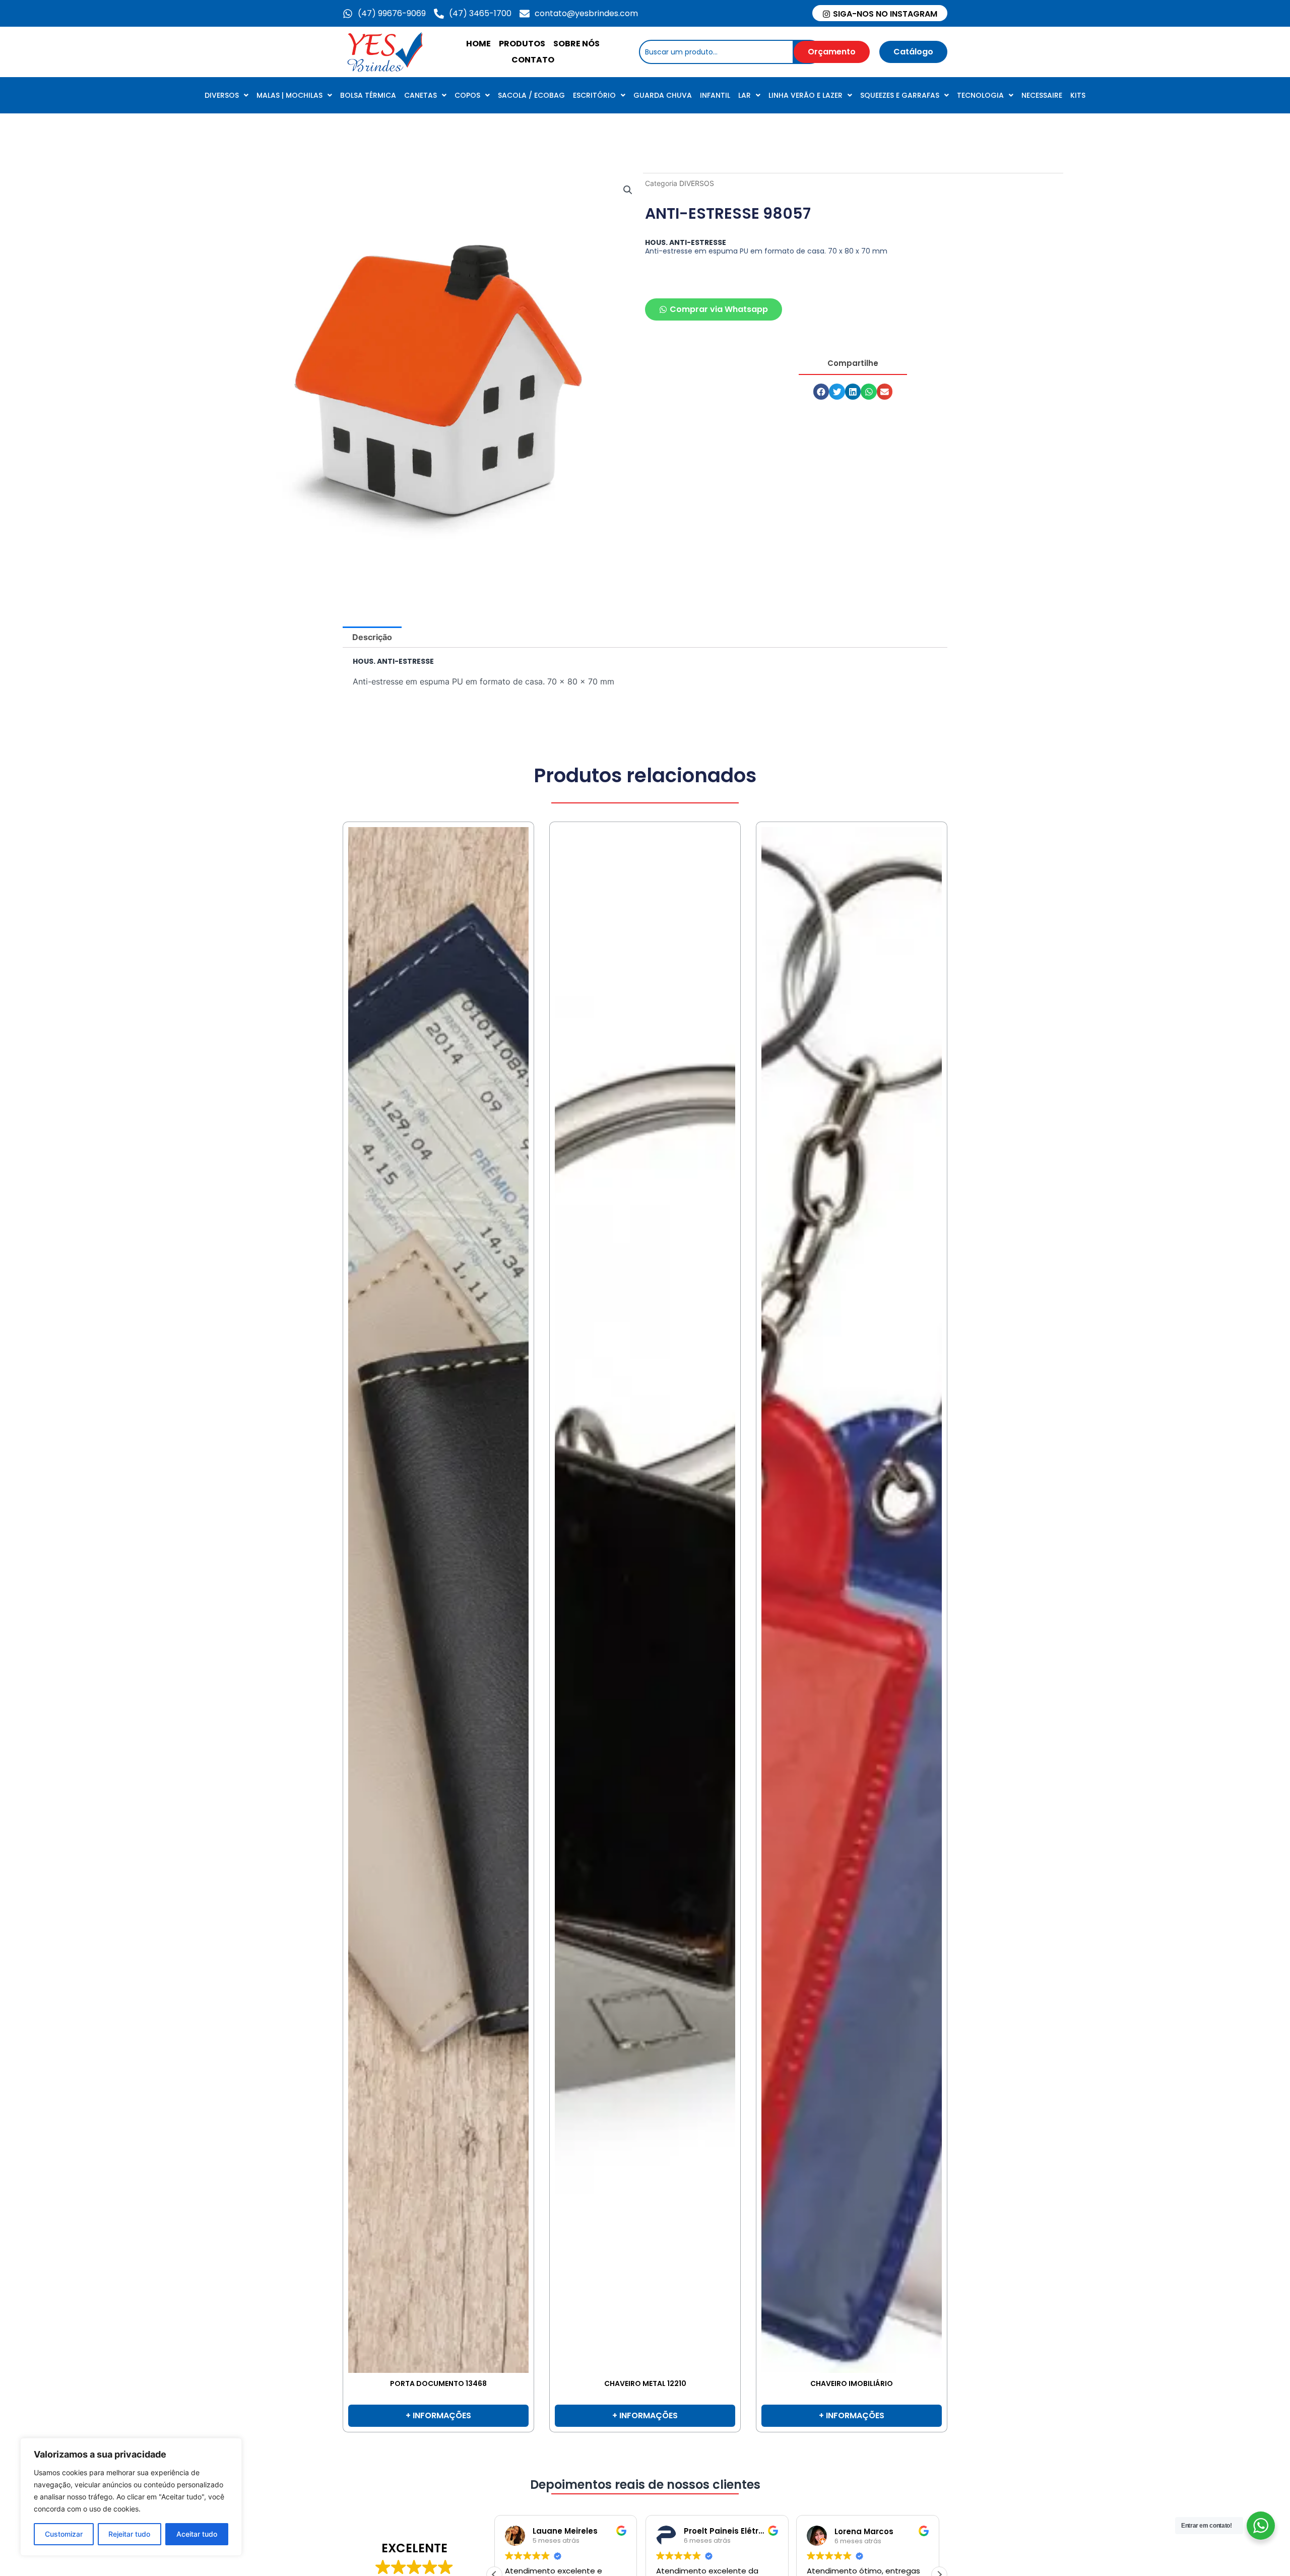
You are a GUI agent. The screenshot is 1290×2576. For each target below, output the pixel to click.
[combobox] (716, 52)
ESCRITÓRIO (594, 95)
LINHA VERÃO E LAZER (805, 95)
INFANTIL (715, 95)
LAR (745, 95)
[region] (131, 2497)
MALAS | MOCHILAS (289, 95)
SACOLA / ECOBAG (531, 95)
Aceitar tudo (197, 2534)
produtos (522, 44)
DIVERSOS (222, 95)
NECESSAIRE (1042, 95)
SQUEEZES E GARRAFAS (900, 95)
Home (478, 44)
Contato (533, 60)
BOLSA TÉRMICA (368, 95)
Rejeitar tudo (129, 2534)
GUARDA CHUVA (663, 95)
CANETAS (421, 95)
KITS (1078, 95)
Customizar (64, 2534)
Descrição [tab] (372, 637)
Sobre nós (576, 44)
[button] (628, 190)
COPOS (467, 95)
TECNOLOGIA (980, 95)
